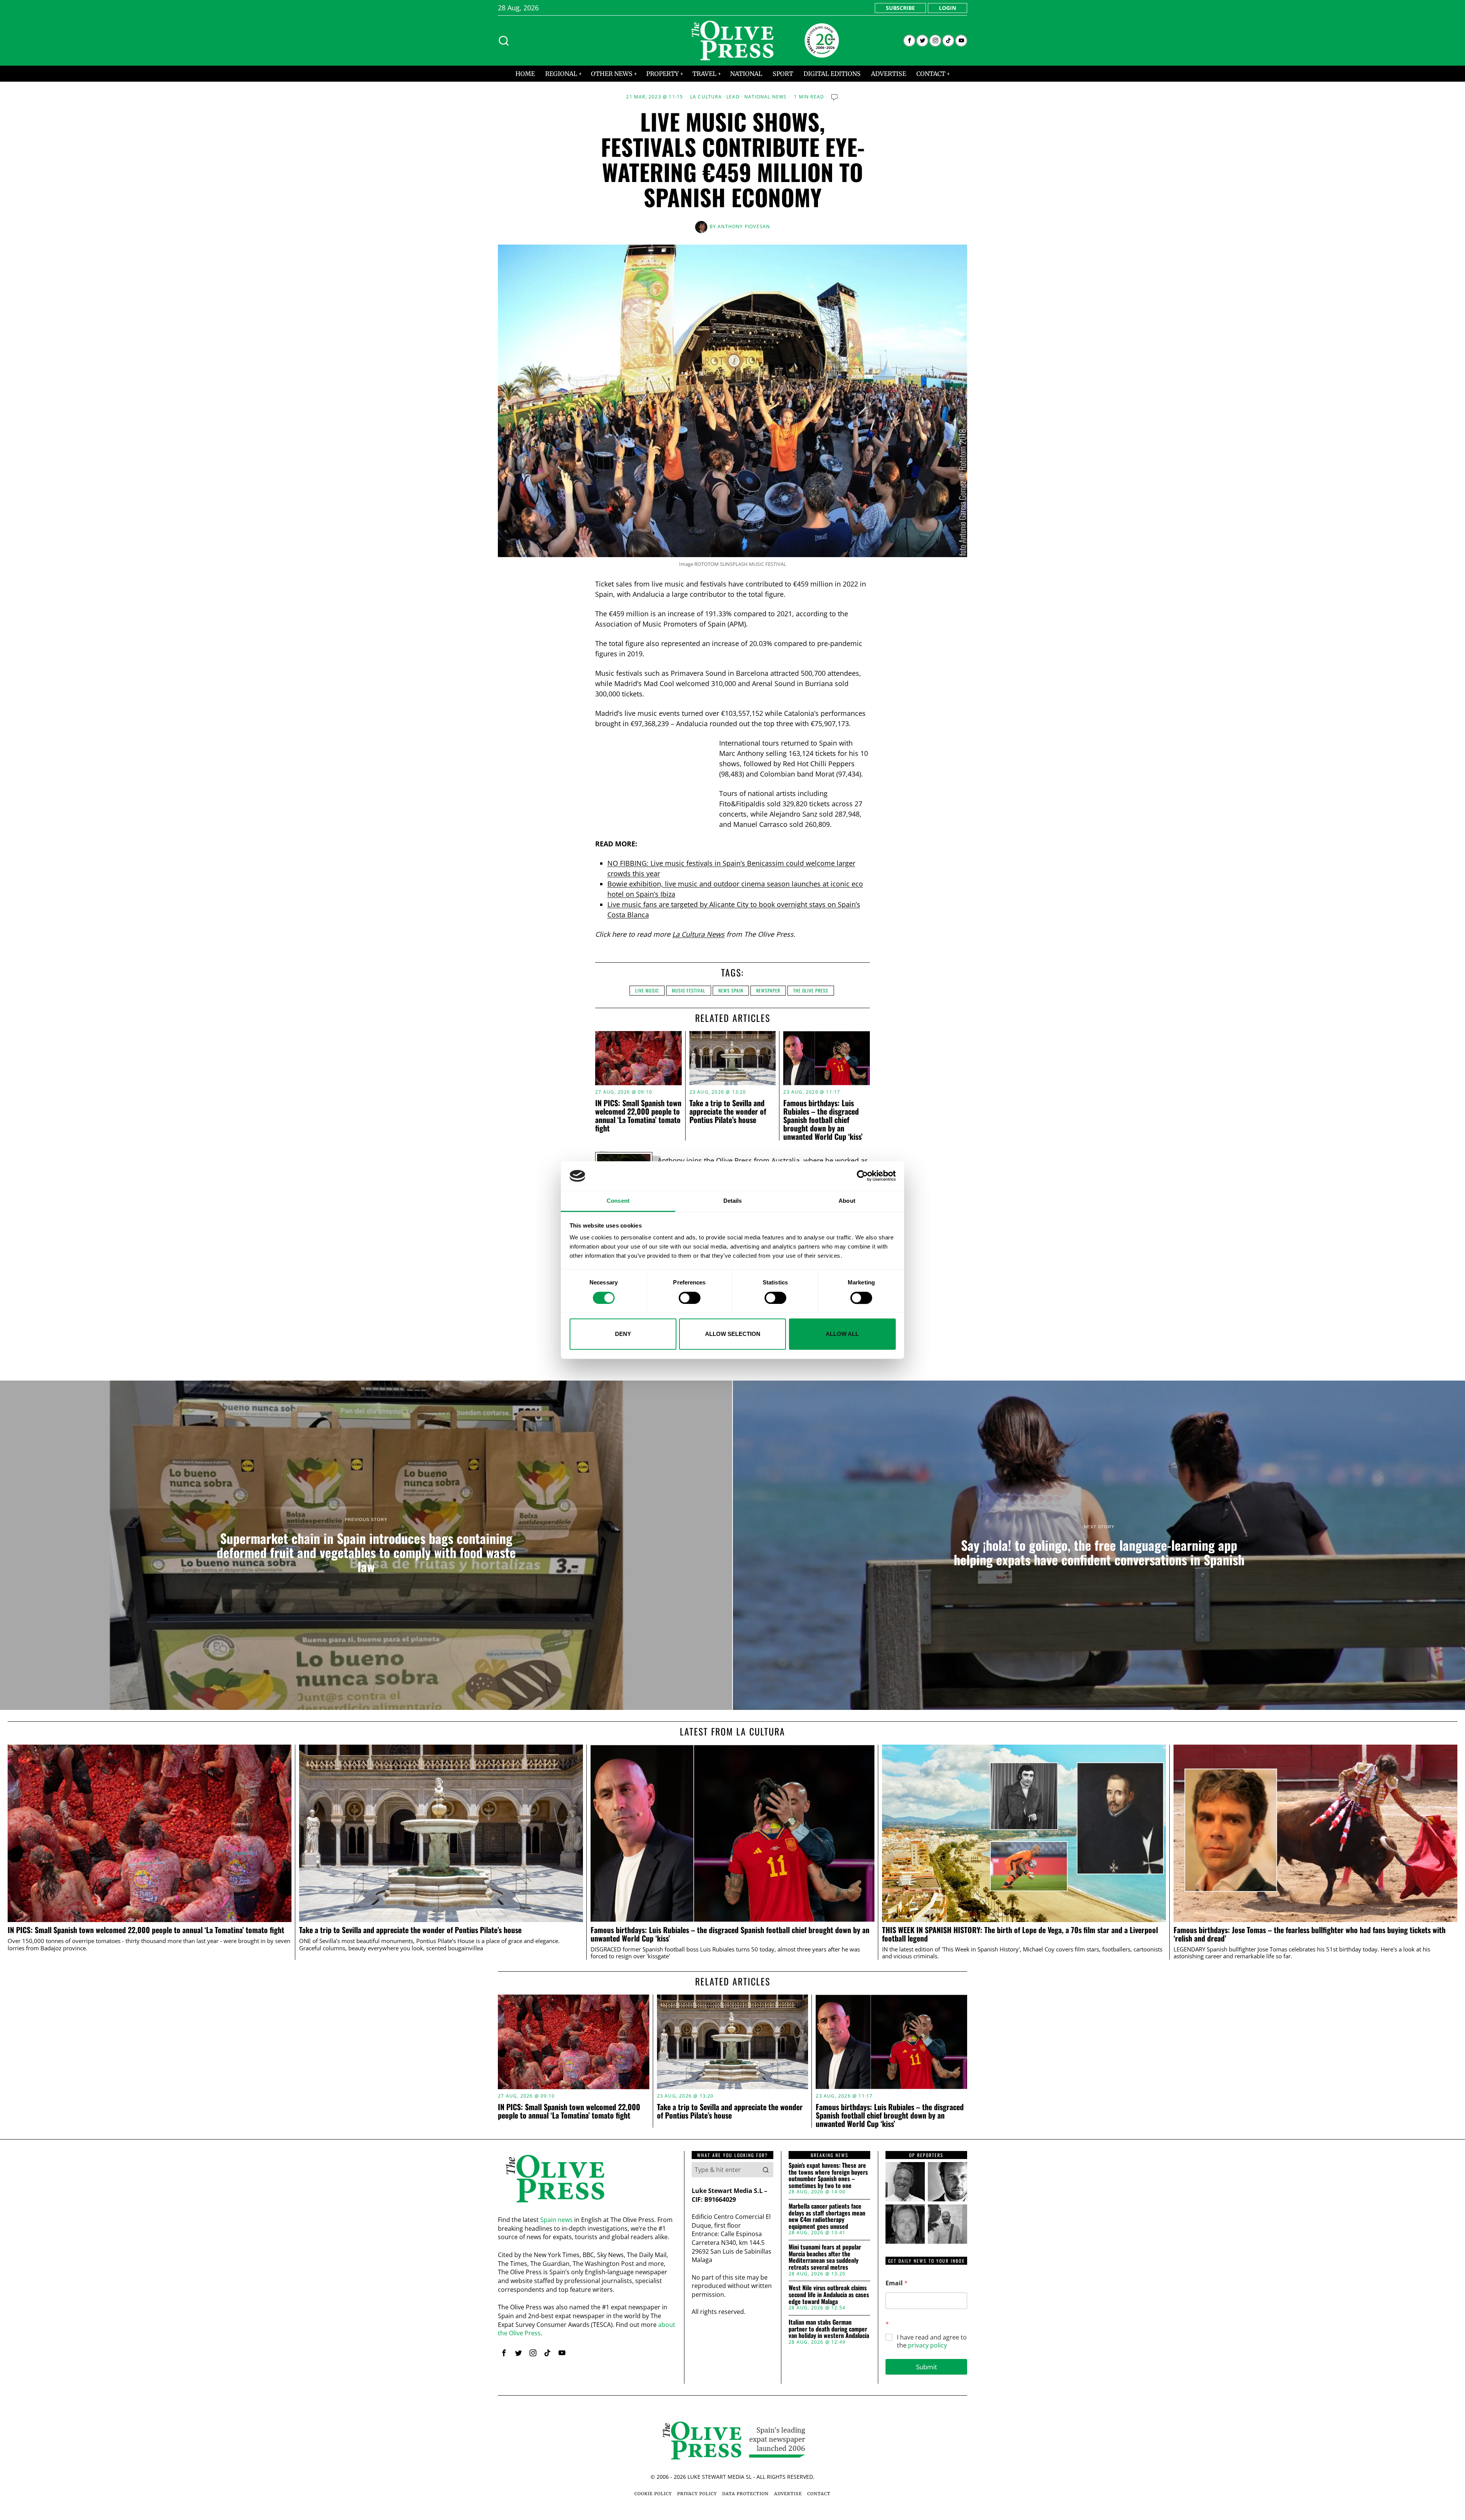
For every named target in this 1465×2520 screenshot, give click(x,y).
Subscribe (900, 8)
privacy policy (927, 2345)
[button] (766, 2170)
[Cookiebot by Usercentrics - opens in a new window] (862, 1176)
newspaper (768, 990)
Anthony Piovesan (744, 226)
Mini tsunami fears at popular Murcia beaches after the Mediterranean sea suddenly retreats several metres (825, 2257)
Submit (926, 2367)
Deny (623, 1334)
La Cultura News (698, 934)
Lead (733, 97)
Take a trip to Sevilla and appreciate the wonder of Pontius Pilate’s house (728, 1111)
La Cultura (706, 97)
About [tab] (847, 1201)
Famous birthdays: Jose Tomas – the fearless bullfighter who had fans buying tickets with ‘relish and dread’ (1310, 1934)
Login (947, 8)
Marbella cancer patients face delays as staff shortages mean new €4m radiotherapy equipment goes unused (827, 2216)
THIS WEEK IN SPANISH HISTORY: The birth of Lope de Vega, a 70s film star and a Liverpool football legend (1020, 1934)
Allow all (842, 1334)
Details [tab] (733, 1201)
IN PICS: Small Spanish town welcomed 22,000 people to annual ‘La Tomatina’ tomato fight (638, 1115)
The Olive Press (811, 990)
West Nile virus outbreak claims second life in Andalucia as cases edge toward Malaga (829, 2295)
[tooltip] (909, 41)
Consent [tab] (618, 1201)
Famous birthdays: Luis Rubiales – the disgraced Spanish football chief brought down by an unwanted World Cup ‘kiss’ (823, 1120)
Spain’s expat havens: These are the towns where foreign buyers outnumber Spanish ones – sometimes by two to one (828, 2175)
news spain (731, 990)
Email (897, 2283)
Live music (647, 990)
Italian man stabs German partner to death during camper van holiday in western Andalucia (829, 2329)
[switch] (690, 1298)
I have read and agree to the (932, 2341)
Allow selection (733, 1334)
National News (766, 97)
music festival (689, 990)
